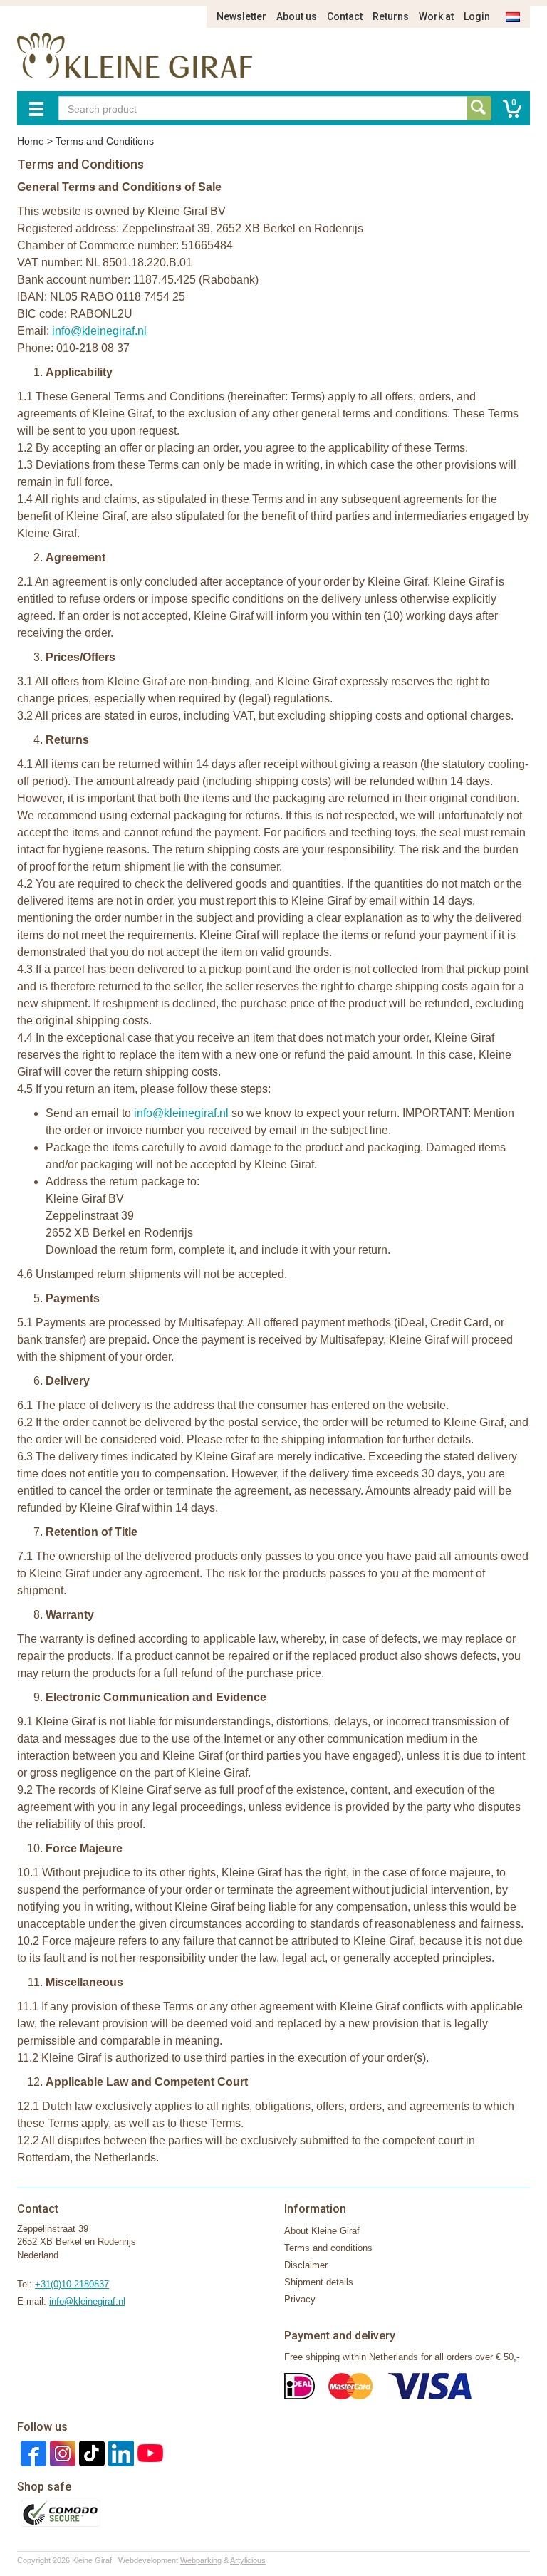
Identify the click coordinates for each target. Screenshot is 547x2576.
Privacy (300, 2299)
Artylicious (248, 2560)
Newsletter (241, 16)
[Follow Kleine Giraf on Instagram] (61, 2452)
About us (297, 16)
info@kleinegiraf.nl (87, 2301)
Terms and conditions (328, 2248)
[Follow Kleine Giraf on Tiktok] (90, 2452)
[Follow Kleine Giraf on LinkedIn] (119, 2452)
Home (31, 141)
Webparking (201, 2560)
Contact (345, 16)
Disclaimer (306, 2265)
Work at (436, 16)
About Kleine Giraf (322, 2231)
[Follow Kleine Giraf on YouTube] (149, 2452)
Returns (391, 16)
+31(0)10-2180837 (72, 2284)
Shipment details (319, 2282)
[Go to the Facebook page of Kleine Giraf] (32, 2452)
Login (477, 16)
